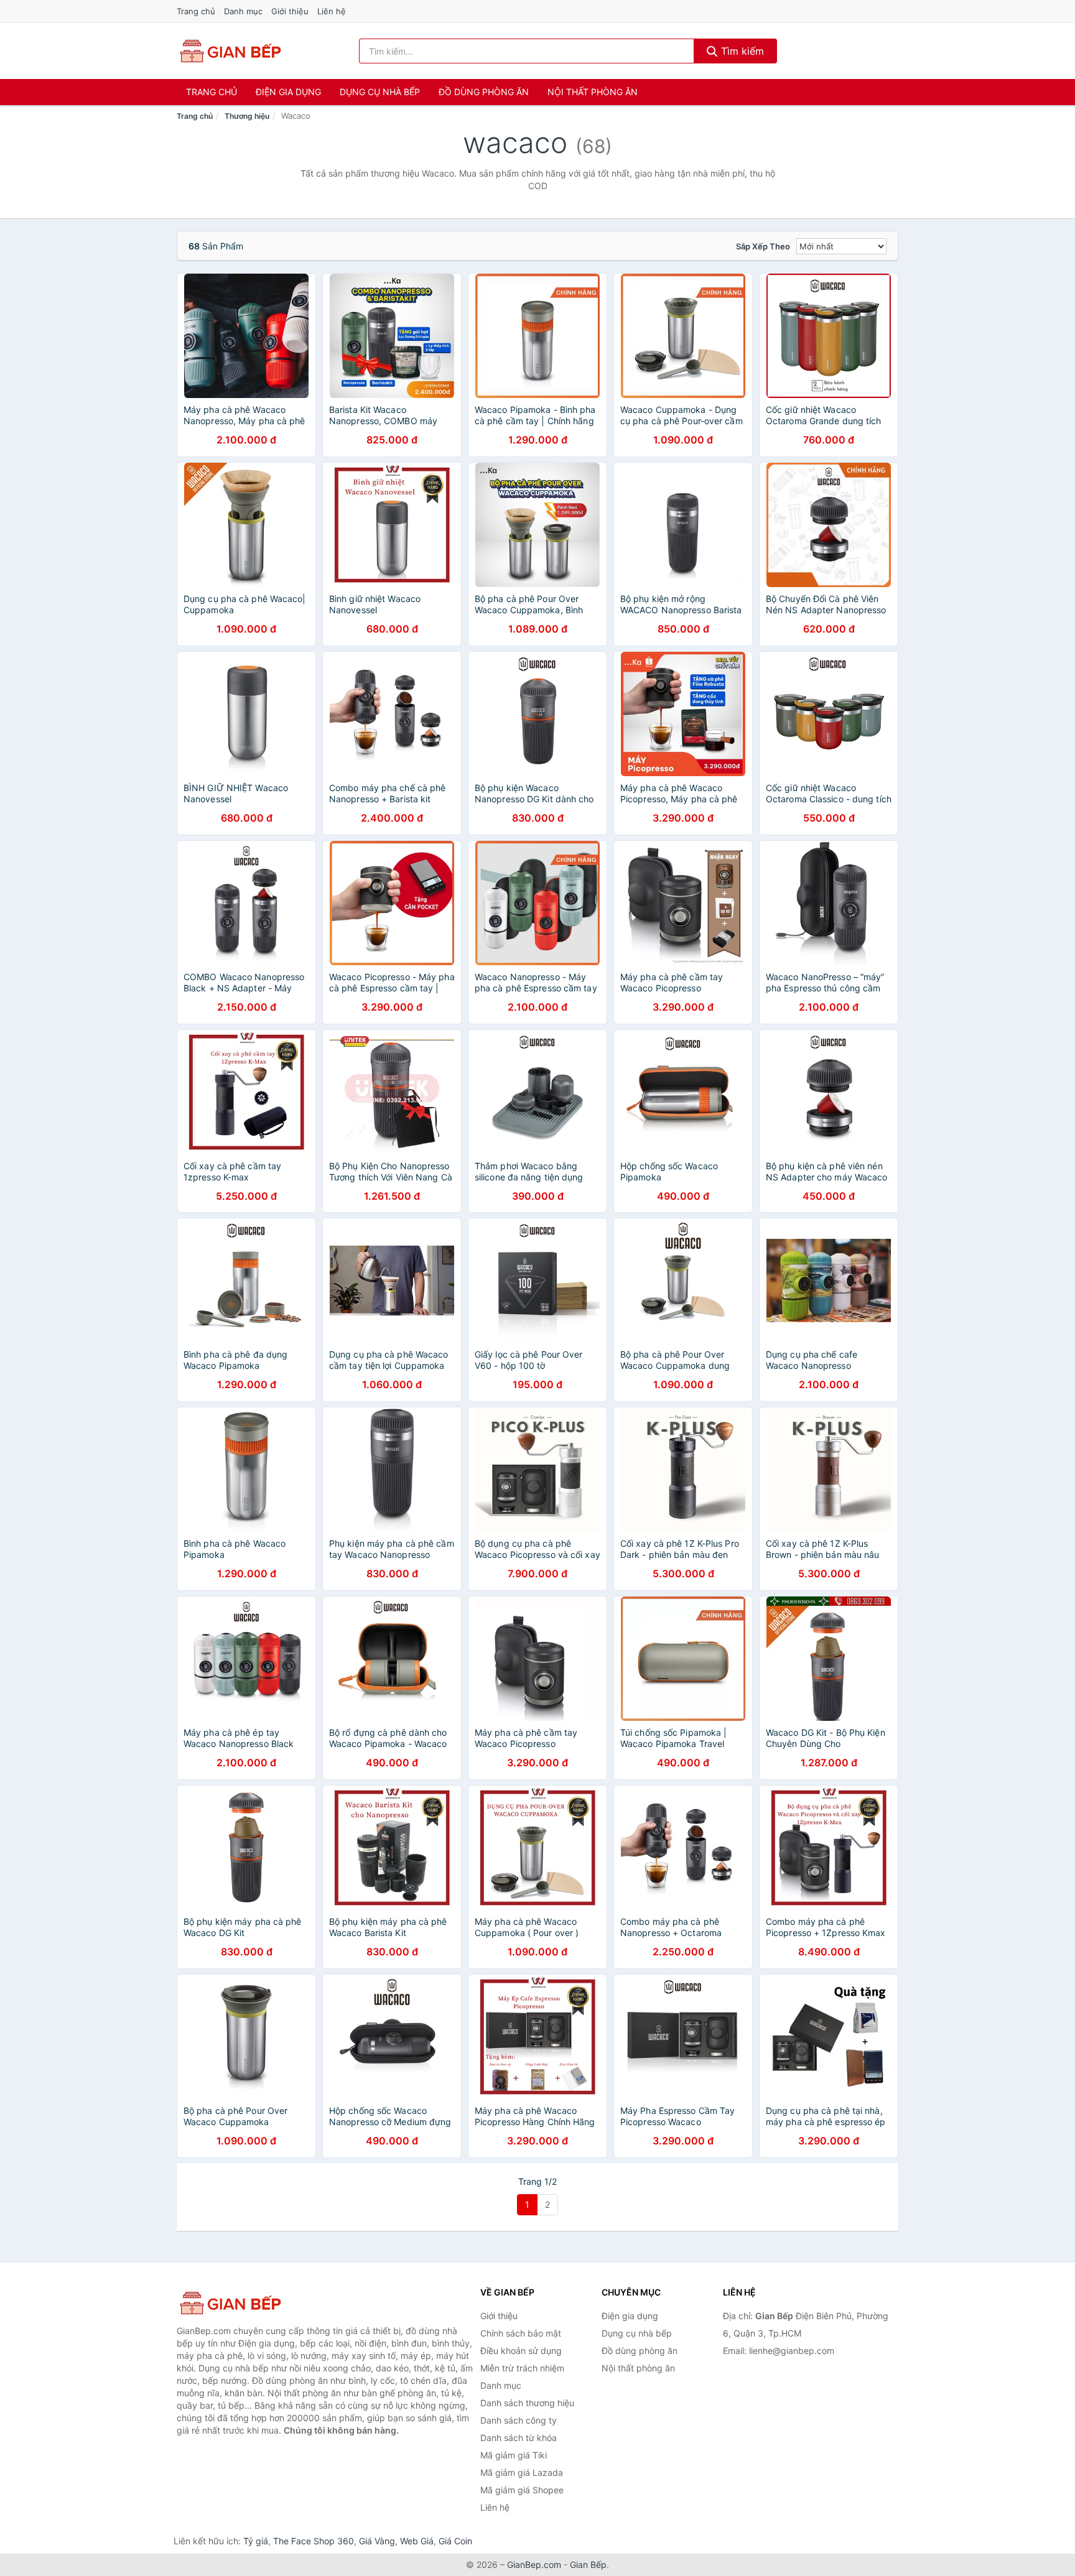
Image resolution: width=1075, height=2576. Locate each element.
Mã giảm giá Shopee (522, 2490)
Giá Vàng (377, 2541)
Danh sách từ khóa (519, 2438)
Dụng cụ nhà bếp (380, 92)
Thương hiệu (247, 116)
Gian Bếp (588, 2564)
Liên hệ (332, 11)
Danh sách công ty (519, 2420)
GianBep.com (534, 2564)
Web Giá (417, 2541)
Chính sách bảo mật (521, 2333)
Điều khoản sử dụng (521, 2351)
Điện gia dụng (288, 92)
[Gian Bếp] (239, 2303)
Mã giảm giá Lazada (522, 2472)
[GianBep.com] (230, 51)
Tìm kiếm (741, 51)
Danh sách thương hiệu (527, 2403)
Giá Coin (455, 2541)
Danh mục (243, 11)
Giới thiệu (290, 11)
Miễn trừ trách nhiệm (522, 2368)
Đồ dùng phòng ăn (484, 92)
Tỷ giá (256, 2541)
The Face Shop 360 (314, 2541)
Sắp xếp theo (763, 246)
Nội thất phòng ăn (593, 92)
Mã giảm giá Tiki (514, 2455)
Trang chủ (196, 11)
